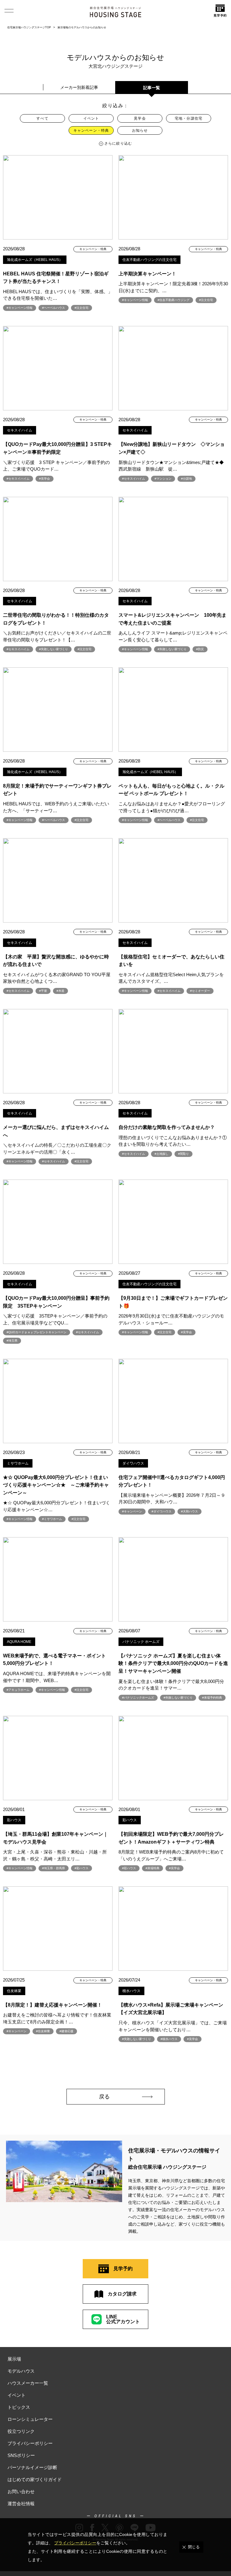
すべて (42, 118)
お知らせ (140, 130)
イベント (91, 118)
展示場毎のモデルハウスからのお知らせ (82, 27)
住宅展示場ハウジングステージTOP (29, 27)
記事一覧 (152, 88)
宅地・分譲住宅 (189, 118)
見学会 (140, 118)
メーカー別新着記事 (79, 87)
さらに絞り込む (118, 143)
